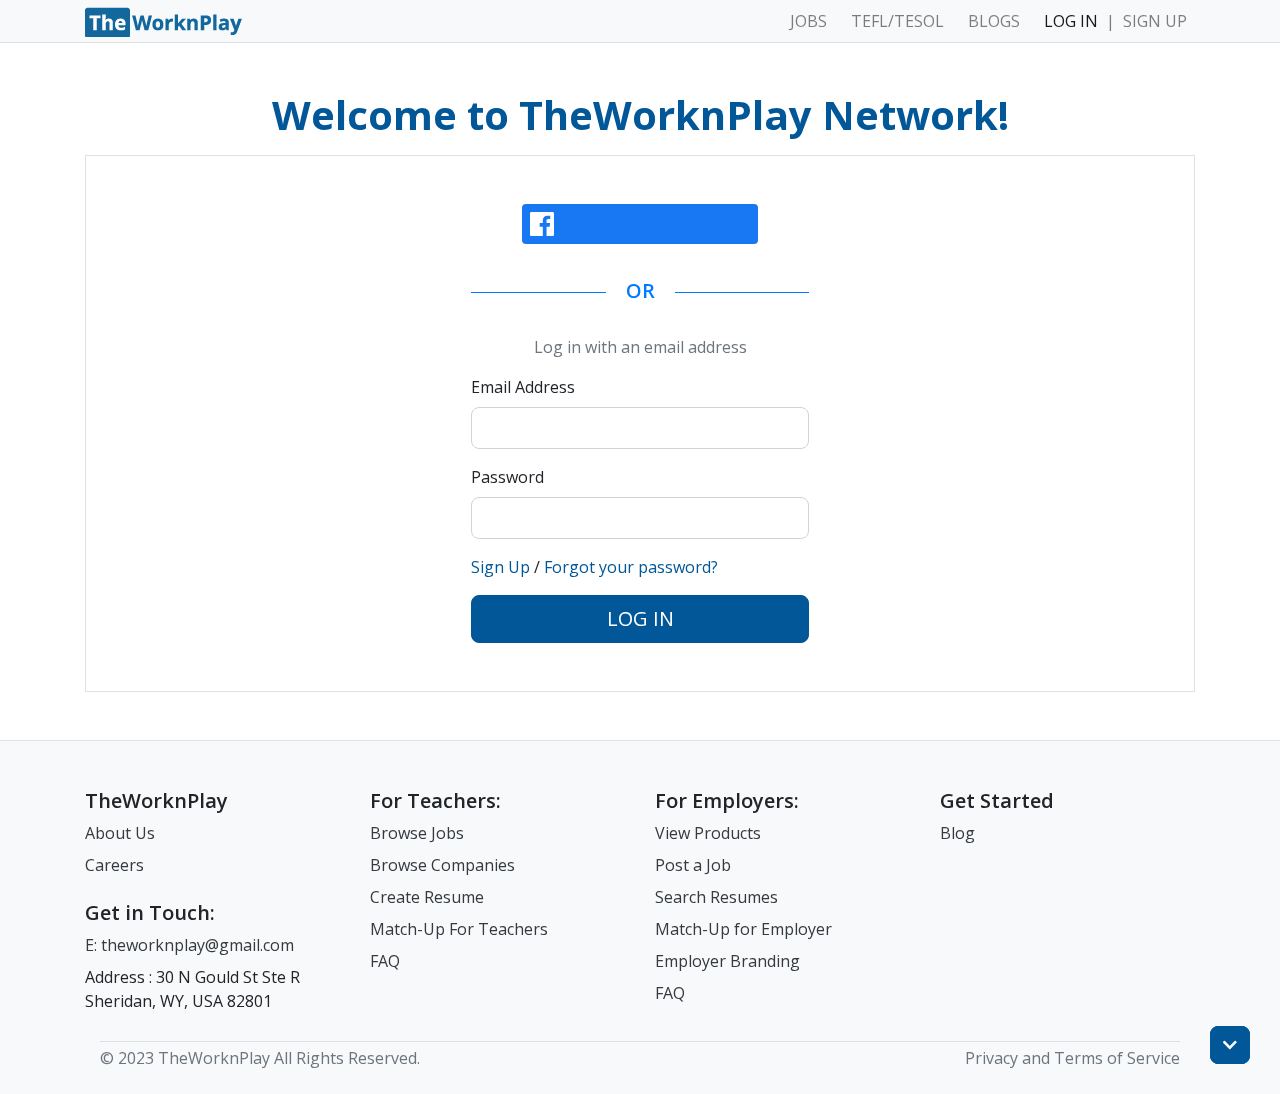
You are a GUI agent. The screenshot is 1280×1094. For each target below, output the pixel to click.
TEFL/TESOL (897, 21)
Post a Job (693, 865)
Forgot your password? (631, 567)
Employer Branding (727, 961)
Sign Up (500, 567)
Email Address (523, 387)
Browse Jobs (417, 833)
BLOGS (994, 21)
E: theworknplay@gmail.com (189, 945)
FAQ (385, 961)
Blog (957, 833)
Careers (114, 865)
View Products (708, 833)
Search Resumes (716, 897)
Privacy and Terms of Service (1072, 1058)
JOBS (808, 21)
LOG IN (1071, 21)
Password (507, 477)
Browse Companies (442, 865)
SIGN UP (1155, 21)
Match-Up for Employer (743, 929)
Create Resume (427, 897)
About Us (120, 833)
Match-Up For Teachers (459, 929)
